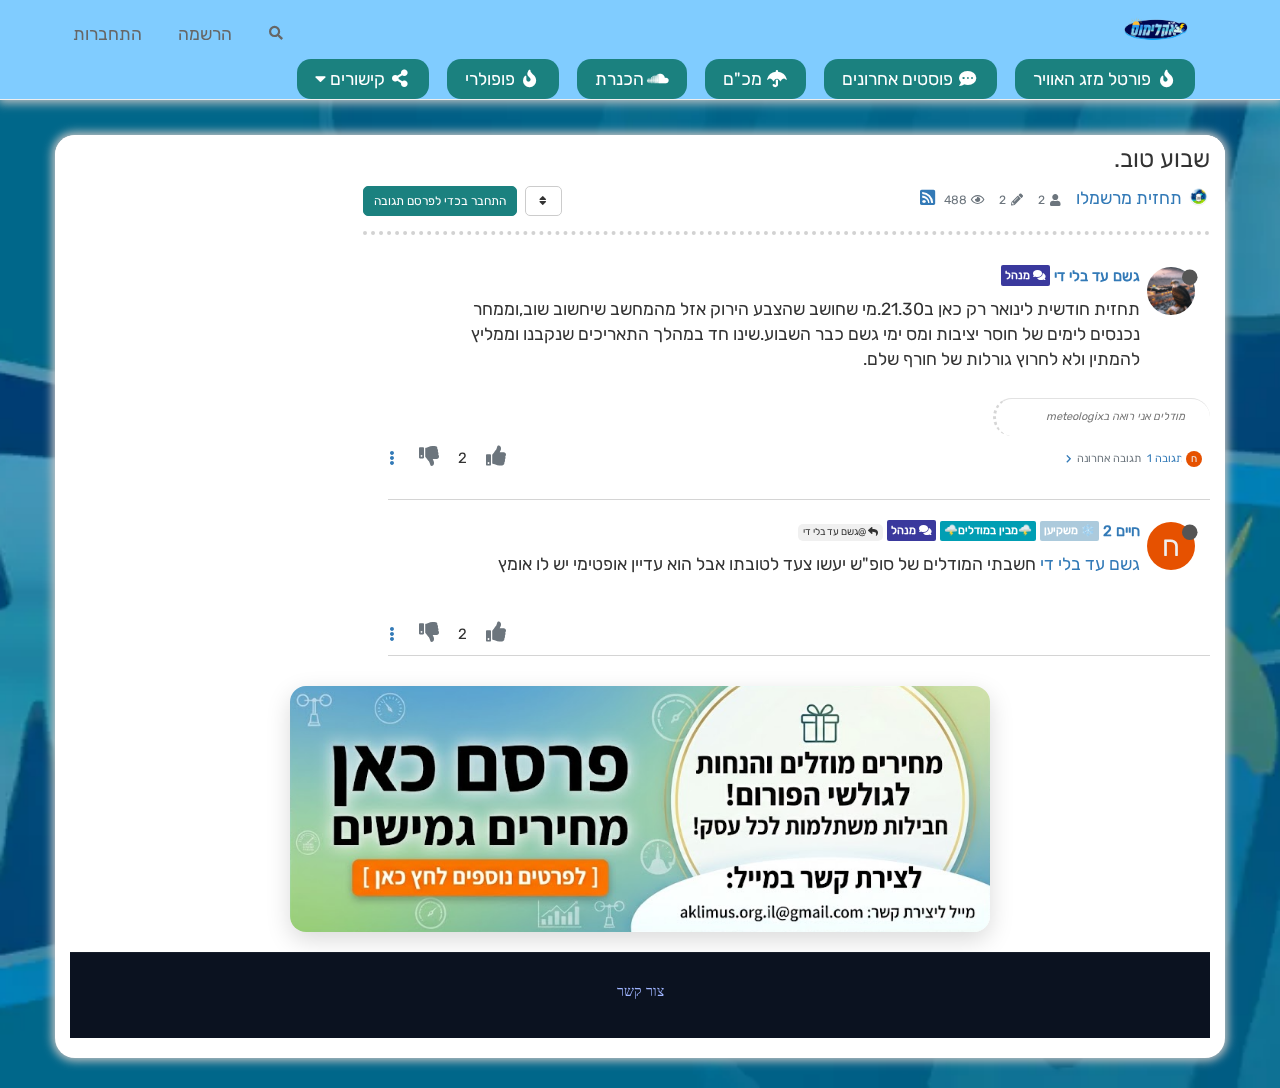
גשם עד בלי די (1097, 276)
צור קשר (640, 990)
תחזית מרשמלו (1129, 198)
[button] (363, 79)
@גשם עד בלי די (835, 532)
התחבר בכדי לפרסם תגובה (440, 201)
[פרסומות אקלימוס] (640, 809)
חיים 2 (1121, 531)
